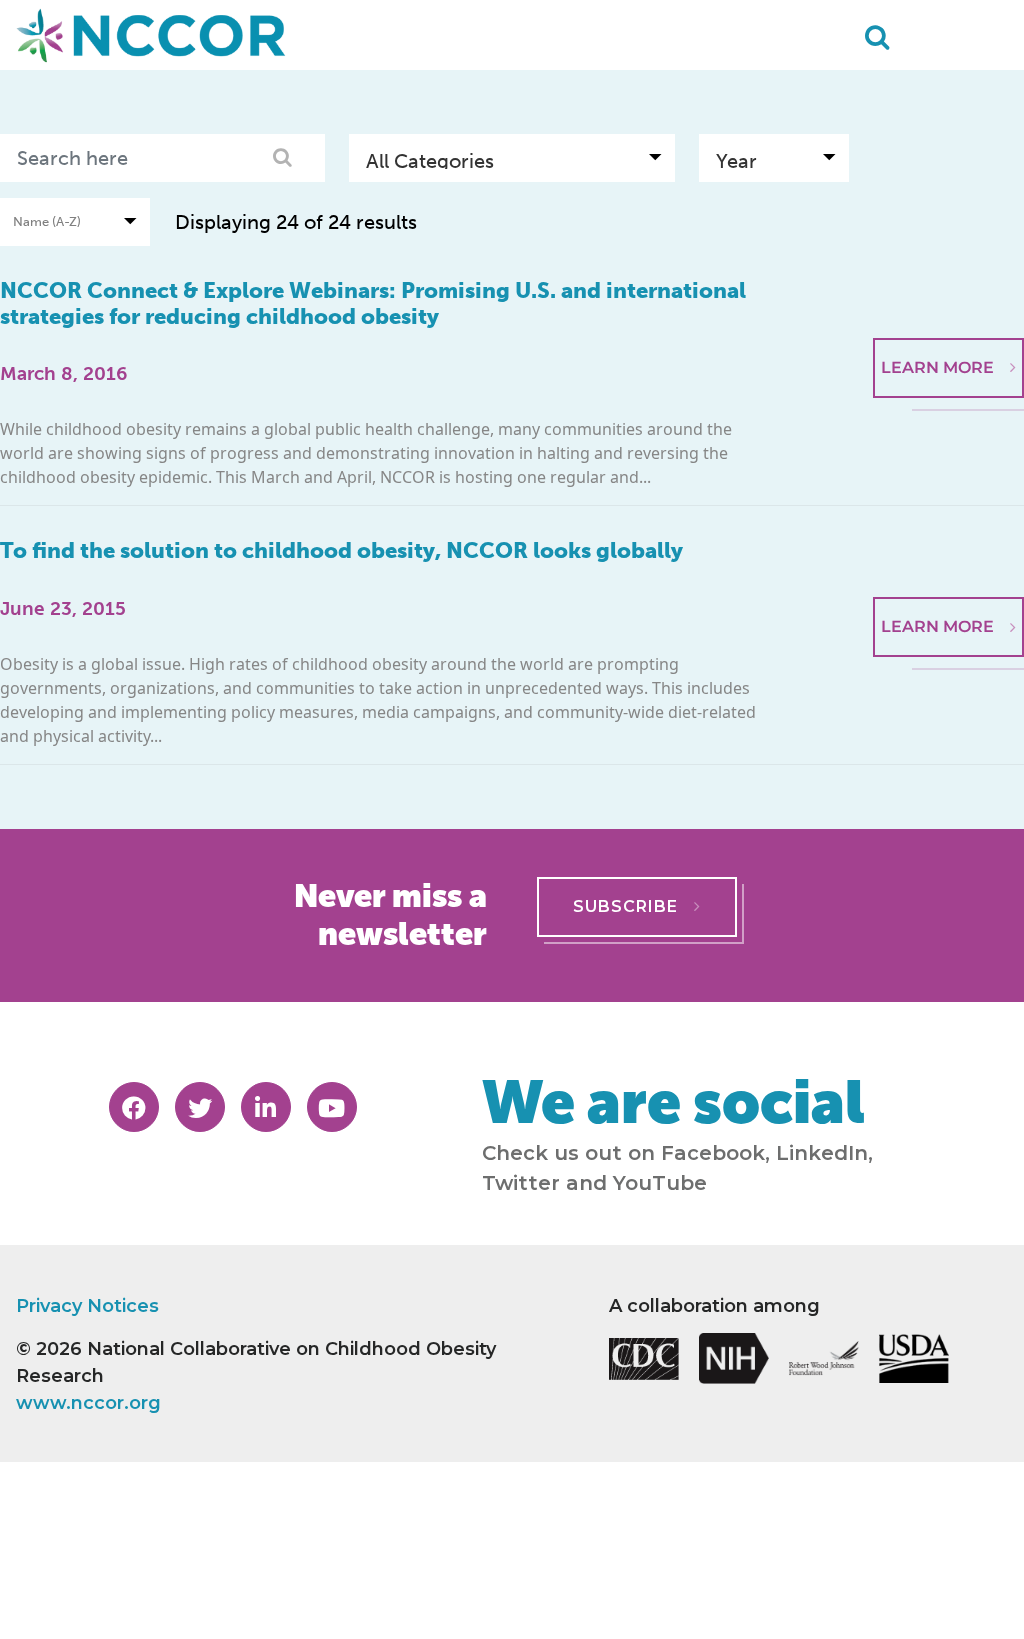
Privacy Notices (87, 1306)
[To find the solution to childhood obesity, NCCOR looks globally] (948, 536)
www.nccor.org (88, 1403)
